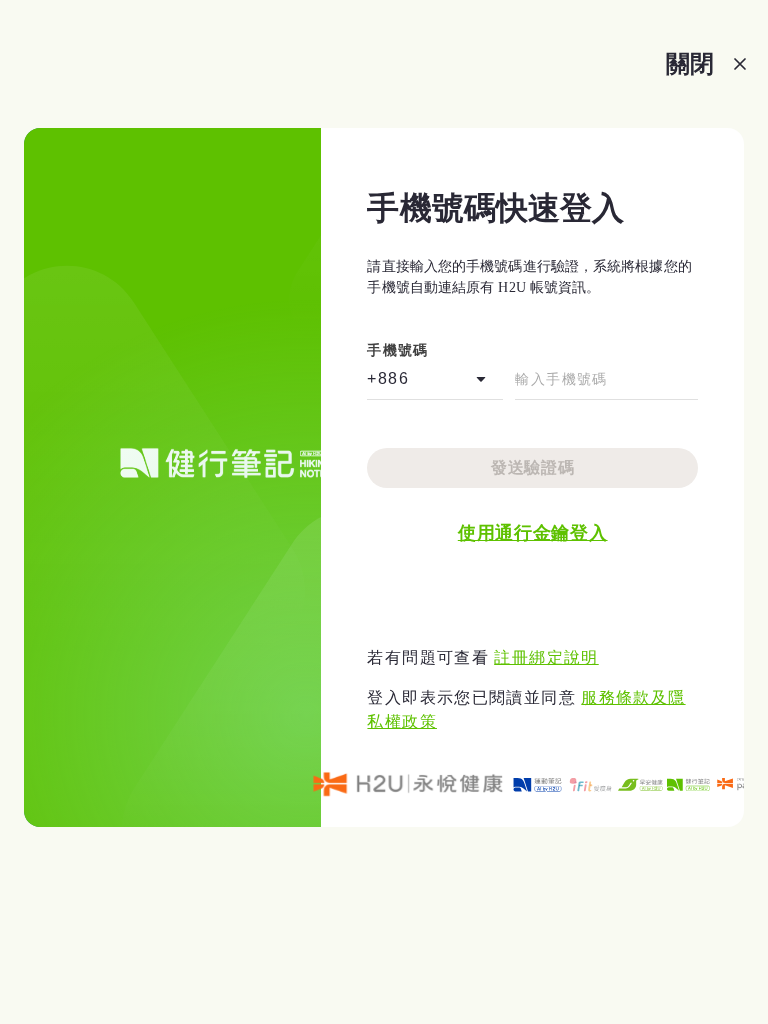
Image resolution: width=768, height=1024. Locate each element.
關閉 (690, 63)
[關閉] (740, 64)
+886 (388, 378)
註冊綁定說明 (546, 657)
